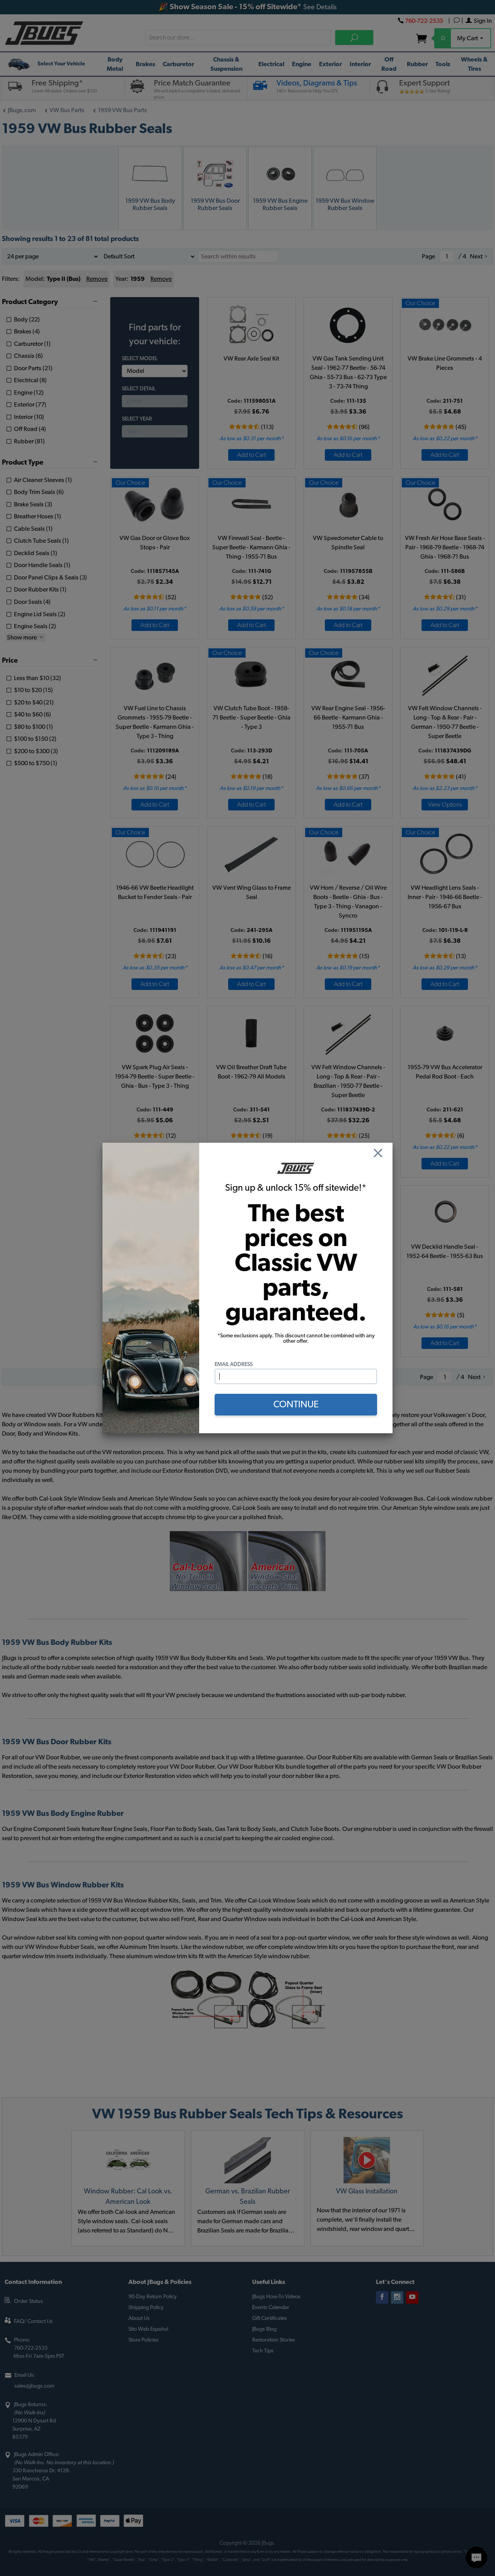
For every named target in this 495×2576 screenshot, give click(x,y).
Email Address (234, 1364)
